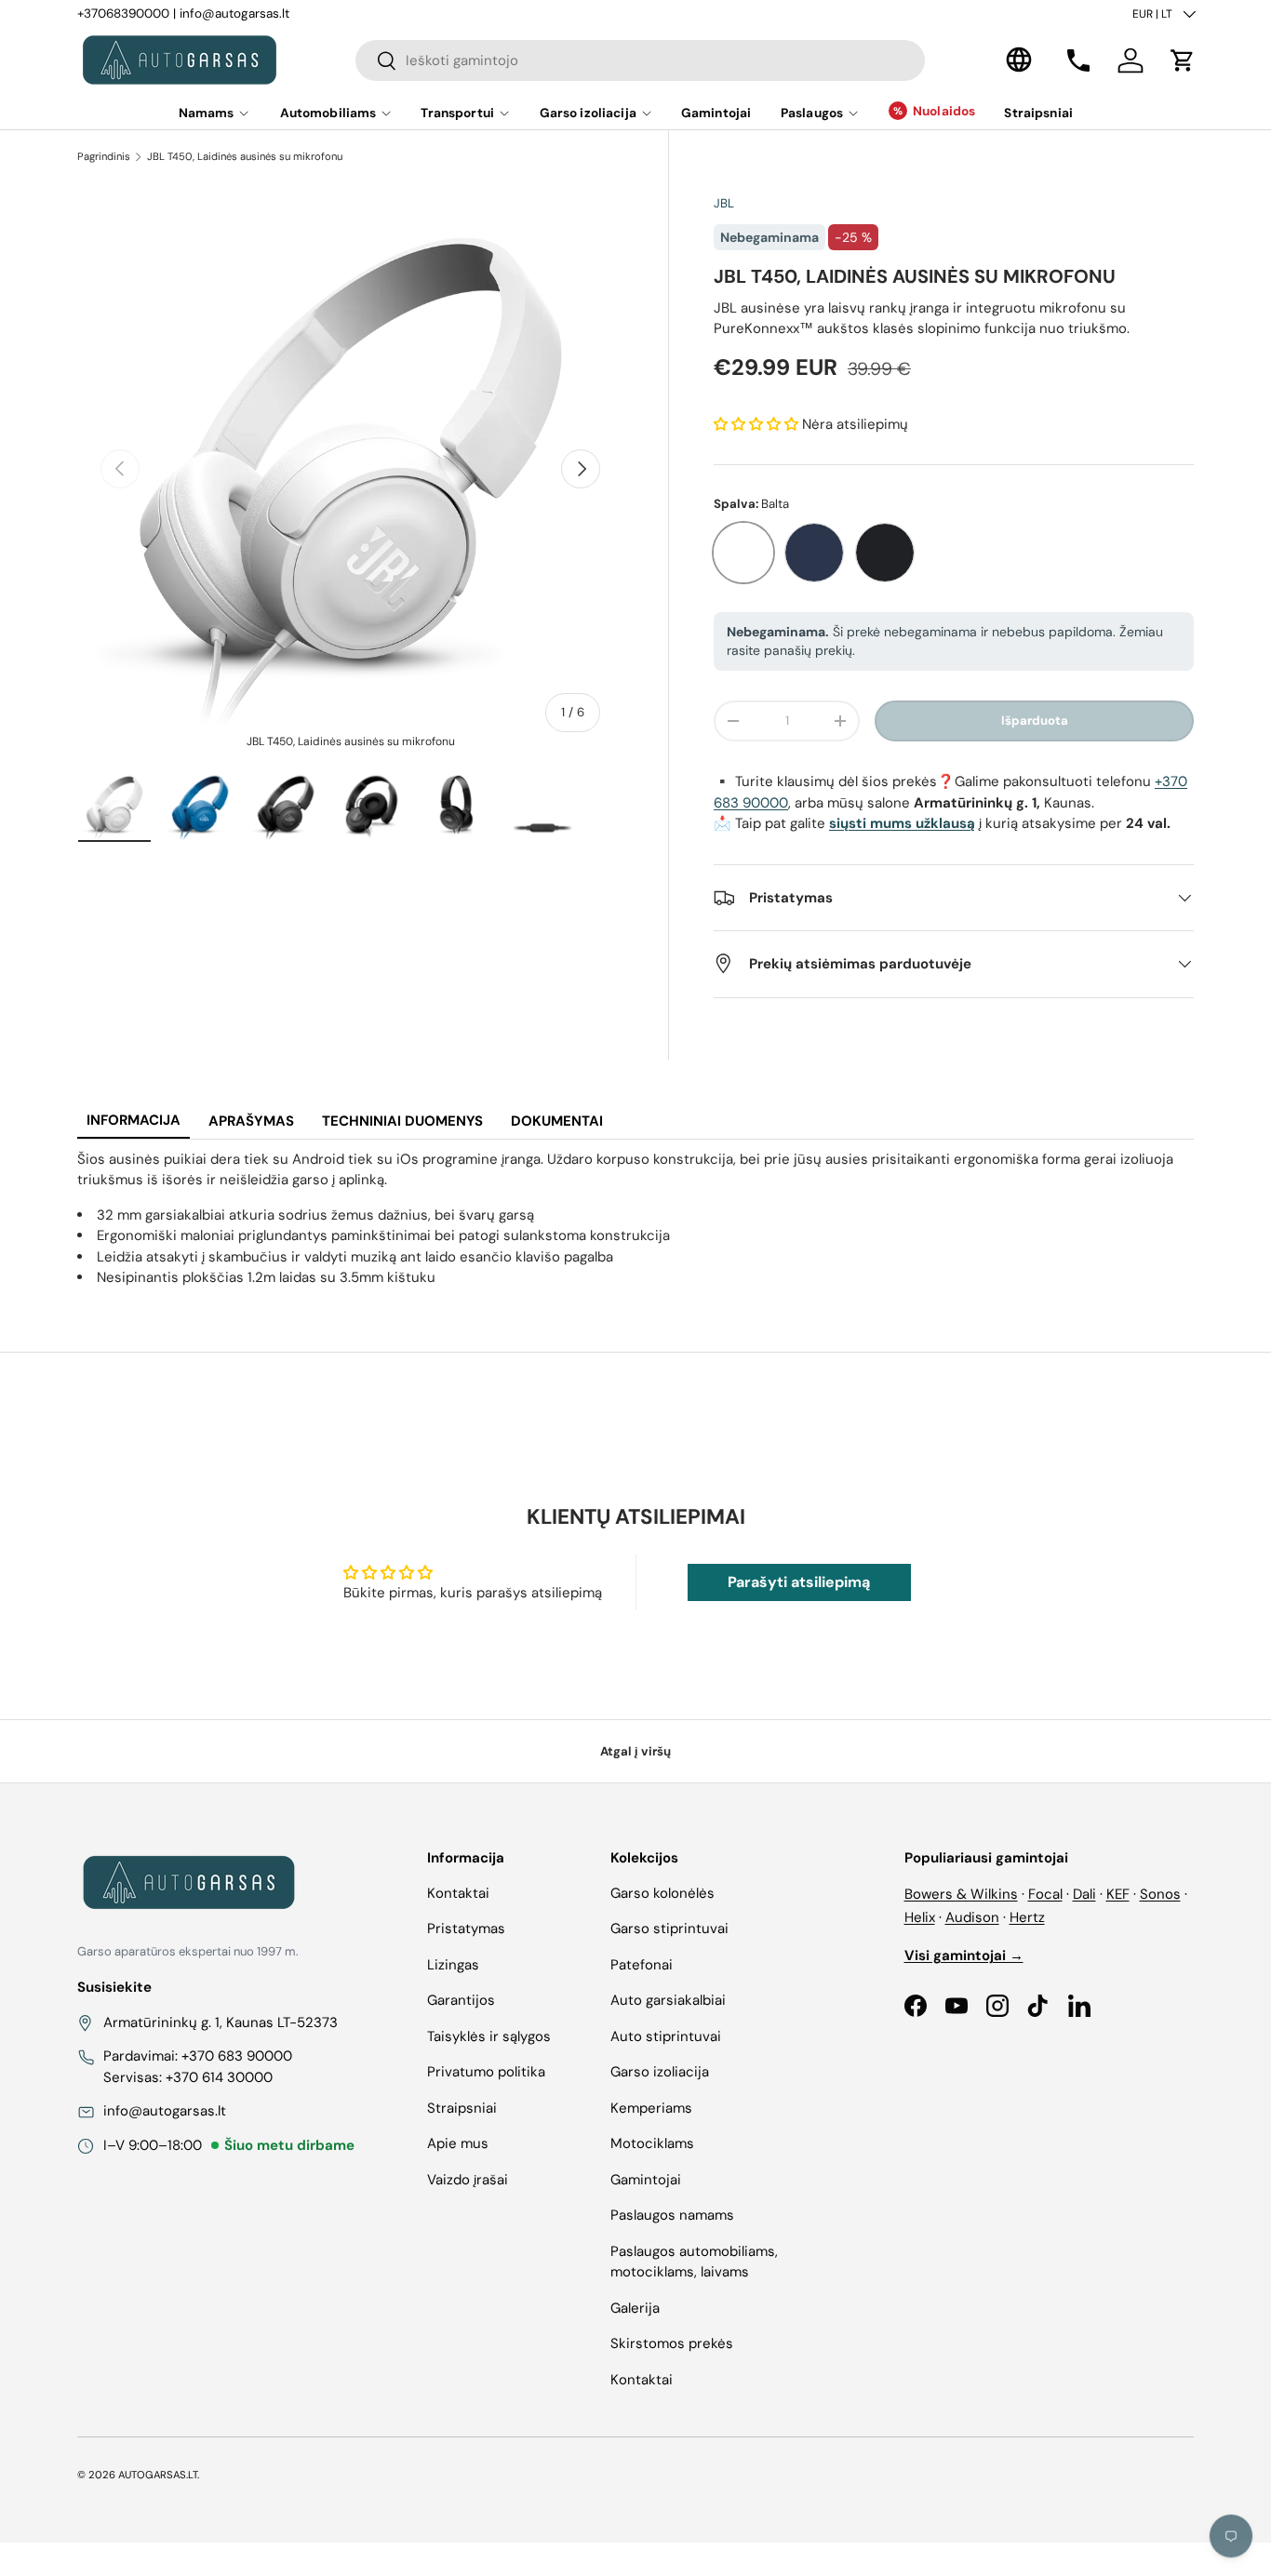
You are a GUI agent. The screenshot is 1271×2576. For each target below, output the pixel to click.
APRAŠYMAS (251, 1121)
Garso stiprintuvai (669, 1929)
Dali (1084, 1894)
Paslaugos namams (672, 2215)
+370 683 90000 (237, 2056)
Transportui (457, 113)
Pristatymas (466, 1929)
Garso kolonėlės (662, 1893)
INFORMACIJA (134, 1120)
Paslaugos (812, 113)
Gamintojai (716, 113)
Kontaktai (458, 1893)
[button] (1183, 60)
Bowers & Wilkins (961, 1894)
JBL (724, 203)
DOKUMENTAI (557, 1121)
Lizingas (453, 1965)
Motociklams (652, 2143)
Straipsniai (1038, 113)
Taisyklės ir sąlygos (489, 2036)
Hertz (1027, 1917)
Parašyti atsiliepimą (799, 1582)
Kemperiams (651, 2108)
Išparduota (1035, 721)
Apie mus (458, 2143)
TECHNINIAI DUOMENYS (402, 1121)
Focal (1045, 1894)
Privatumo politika (486, 2072)
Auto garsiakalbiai (668, 2000)
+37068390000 (123, 13)
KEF (1118, 1894)
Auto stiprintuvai (666, 2036)
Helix (920, 1917)
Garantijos (461, 2000)
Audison (972, 1917)
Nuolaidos (944, 111)
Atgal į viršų (635, 1751)
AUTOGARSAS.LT (158, 2475)
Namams (207, 113)
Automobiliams (328, 113)
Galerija (635, 2308)
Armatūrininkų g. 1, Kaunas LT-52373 (221, 2022)
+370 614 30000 (219, 2077)
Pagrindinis (104, 156)
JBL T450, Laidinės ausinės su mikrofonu (245, 156)
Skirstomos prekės (672, 2343)
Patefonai (642, 1965)
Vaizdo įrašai (468, 2180)
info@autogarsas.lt (234, 13)
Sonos (1160, 1894)
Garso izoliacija (588, 113)
